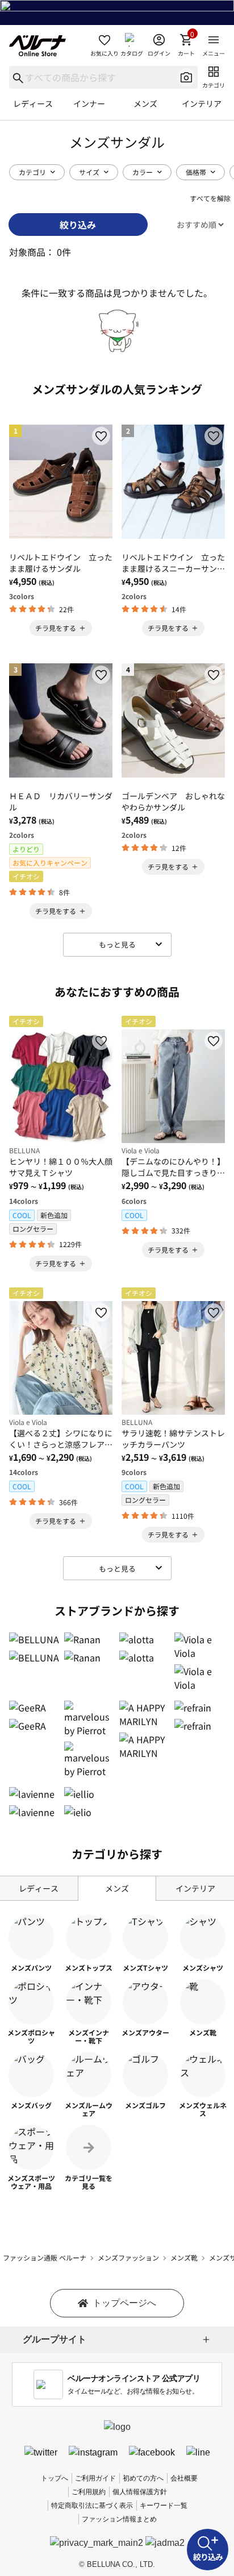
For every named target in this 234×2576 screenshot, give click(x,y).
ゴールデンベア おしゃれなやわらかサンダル (173, 801)
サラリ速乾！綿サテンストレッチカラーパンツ (173, 1439)
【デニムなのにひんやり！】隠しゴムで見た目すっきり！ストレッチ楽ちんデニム (173, 1167)
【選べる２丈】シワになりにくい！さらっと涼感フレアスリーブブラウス (61, 1439)
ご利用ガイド (95, 2478)
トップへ (55, 2478)
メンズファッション (128, 2257)
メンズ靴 (184, 2257)
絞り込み (78, 225)
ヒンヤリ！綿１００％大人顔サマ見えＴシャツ (61, 1167)
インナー (89, 103)
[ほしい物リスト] (101, 436)
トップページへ (124, 2303)
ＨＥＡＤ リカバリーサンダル (61, 801)
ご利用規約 (89, 2492)
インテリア (202, 103)
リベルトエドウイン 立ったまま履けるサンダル (61, 563)
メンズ (145, 103)
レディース (33, 103)
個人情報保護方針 (140, 2492)
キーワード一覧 (164, 2506)
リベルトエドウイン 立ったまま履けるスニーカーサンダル (173, 563)
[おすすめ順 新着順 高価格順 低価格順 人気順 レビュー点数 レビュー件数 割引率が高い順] (191, 224)
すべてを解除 (210, 198)
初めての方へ (143, 2478)
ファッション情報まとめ (119, 2519)
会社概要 (184, 2478)
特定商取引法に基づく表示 (92, 2506)
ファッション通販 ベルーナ (45, 2257)
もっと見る (117, 944)
